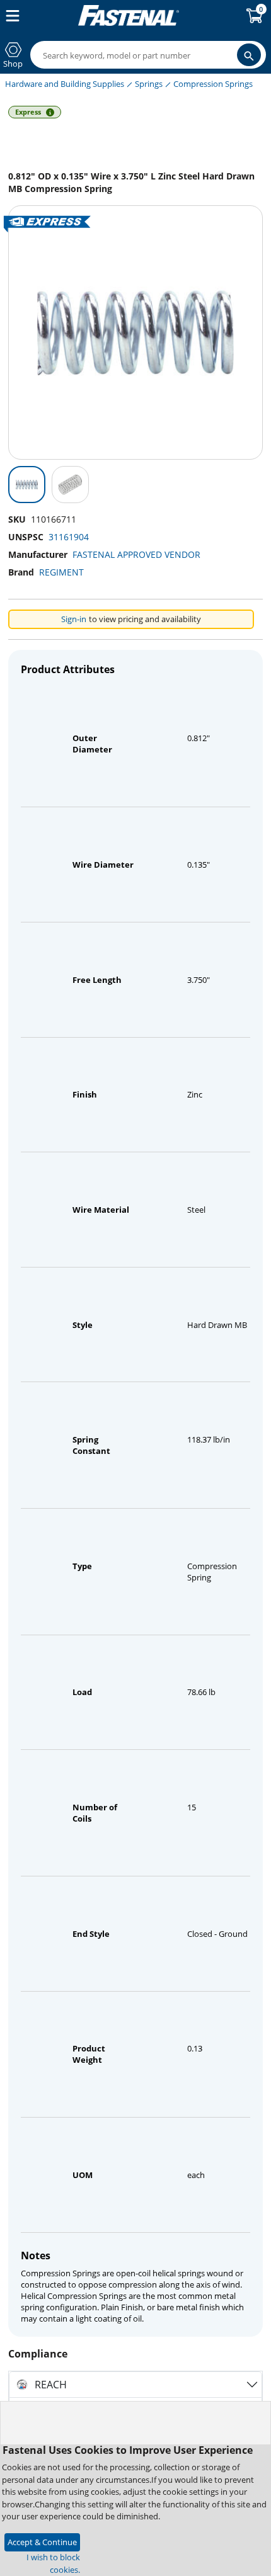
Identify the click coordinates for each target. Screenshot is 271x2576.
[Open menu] (10, 16)
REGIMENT (61, 572)
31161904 (69, 537)
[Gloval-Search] (249, 55)
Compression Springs (213, 84)
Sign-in (74, 619)
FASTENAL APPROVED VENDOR (136, 554)
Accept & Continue (42, 2542)
